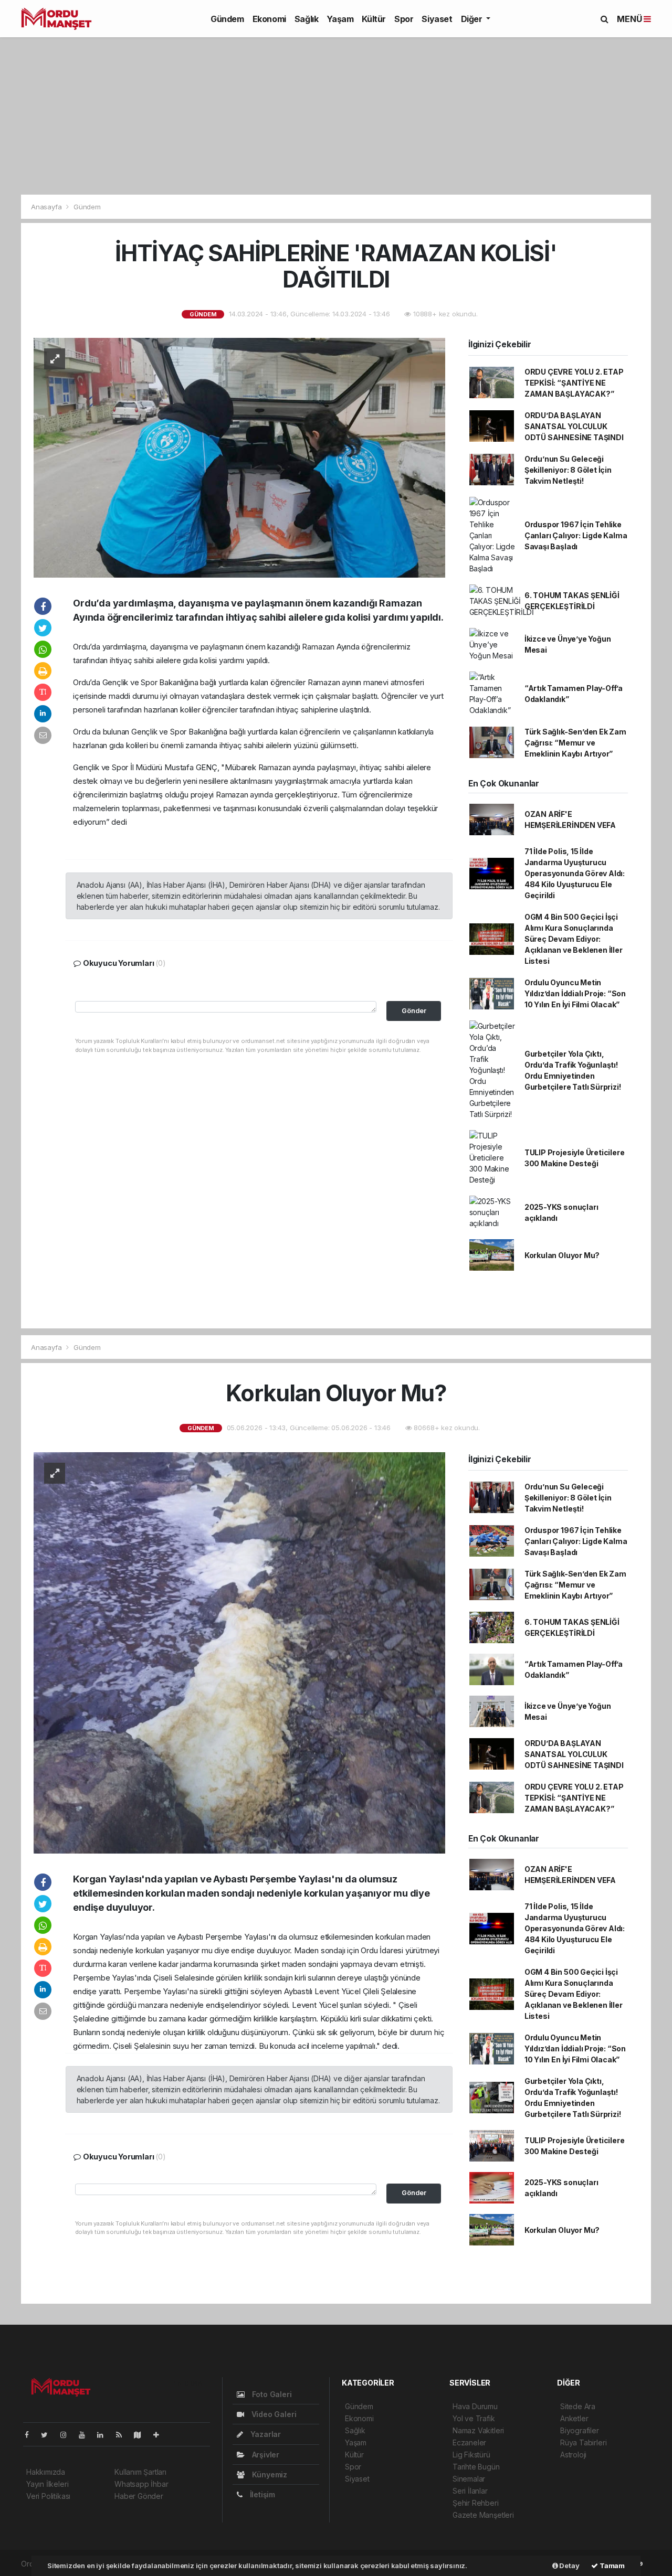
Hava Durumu (475, 2406)
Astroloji (573, 2455)
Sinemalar (469, 2479)
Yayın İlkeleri (47, 2484)
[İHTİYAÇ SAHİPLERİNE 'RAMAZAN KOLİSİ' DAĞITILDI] (239, 457)
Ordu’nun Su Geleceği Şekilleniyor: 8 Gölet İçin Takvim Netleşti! (568, 470)
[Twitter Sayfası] (49, 2435)
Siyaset (437, 19)
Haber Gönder (139, 2496)
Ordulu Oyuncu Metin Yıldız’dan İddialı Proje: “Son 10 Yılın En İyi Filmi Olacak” (575, 993)
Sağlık (307, 19)
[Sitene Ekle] (160, 2435)
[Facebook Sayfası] (31, 2435)
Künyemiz (269, 2474)
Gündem (227, 19)
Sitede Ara (578, 2406)
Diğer (473, 19)
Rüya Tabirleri (583, 2442)
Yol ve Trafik (474, 2418)
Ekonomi (269, 19)
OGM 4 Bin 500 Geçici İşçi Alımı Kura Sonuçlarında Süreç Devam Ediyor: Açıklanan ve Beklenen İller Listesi (574, 939)
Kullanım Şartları (140, 2472)
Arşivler (265, 2455)
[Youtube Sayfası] (86, 2435)
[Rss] (123, 2435)
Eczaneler (469, 2442)
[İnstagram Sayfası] (68, 2435)
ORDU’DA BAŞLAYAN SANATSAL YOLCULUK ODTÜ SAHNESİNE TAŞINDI (574, 426)
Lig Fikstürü (471, 2455)
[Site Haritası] (142, 2435)
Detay (569, 2566)
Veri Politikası (48, 2496)
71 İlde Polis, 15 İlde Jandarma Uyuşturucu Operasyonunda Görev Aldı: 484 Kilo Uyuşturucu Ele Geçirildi (575, 873)
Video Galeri (273, 2414)
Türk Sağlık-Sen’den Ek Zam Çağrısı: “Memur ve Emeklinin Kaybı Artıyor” (575, 743)
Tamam (611, 2566)
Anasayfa (47, 207)
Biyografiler (580, 2430)
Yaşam (340, 19)
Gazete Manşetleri (483, 2515)
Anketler (574, 2418)
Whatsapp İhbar (141, 2484)
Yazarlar (265, 2434)
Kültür (374, 19)
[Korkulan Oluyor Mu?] (239, 1652)
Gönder (414, 1011)
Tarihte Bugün (476, 2467)
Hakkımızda (46, 2472)
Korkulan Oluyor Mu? (562, 1255)
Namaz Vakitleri (478, 2430)
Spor (404, 19)
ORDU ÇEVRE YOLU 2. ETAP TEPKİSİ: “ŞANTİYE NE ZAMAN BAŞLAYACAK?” (574, 383)
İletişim (261, 2494)
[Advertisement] (336, 116)
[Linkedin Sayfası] (104, 2435)
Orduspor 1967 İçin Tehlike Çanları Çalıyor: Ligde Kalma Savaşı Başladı (576, 535)
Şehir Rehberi (476, 2503)
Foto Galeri (271, 2394)
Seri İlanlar (470, 2491)
